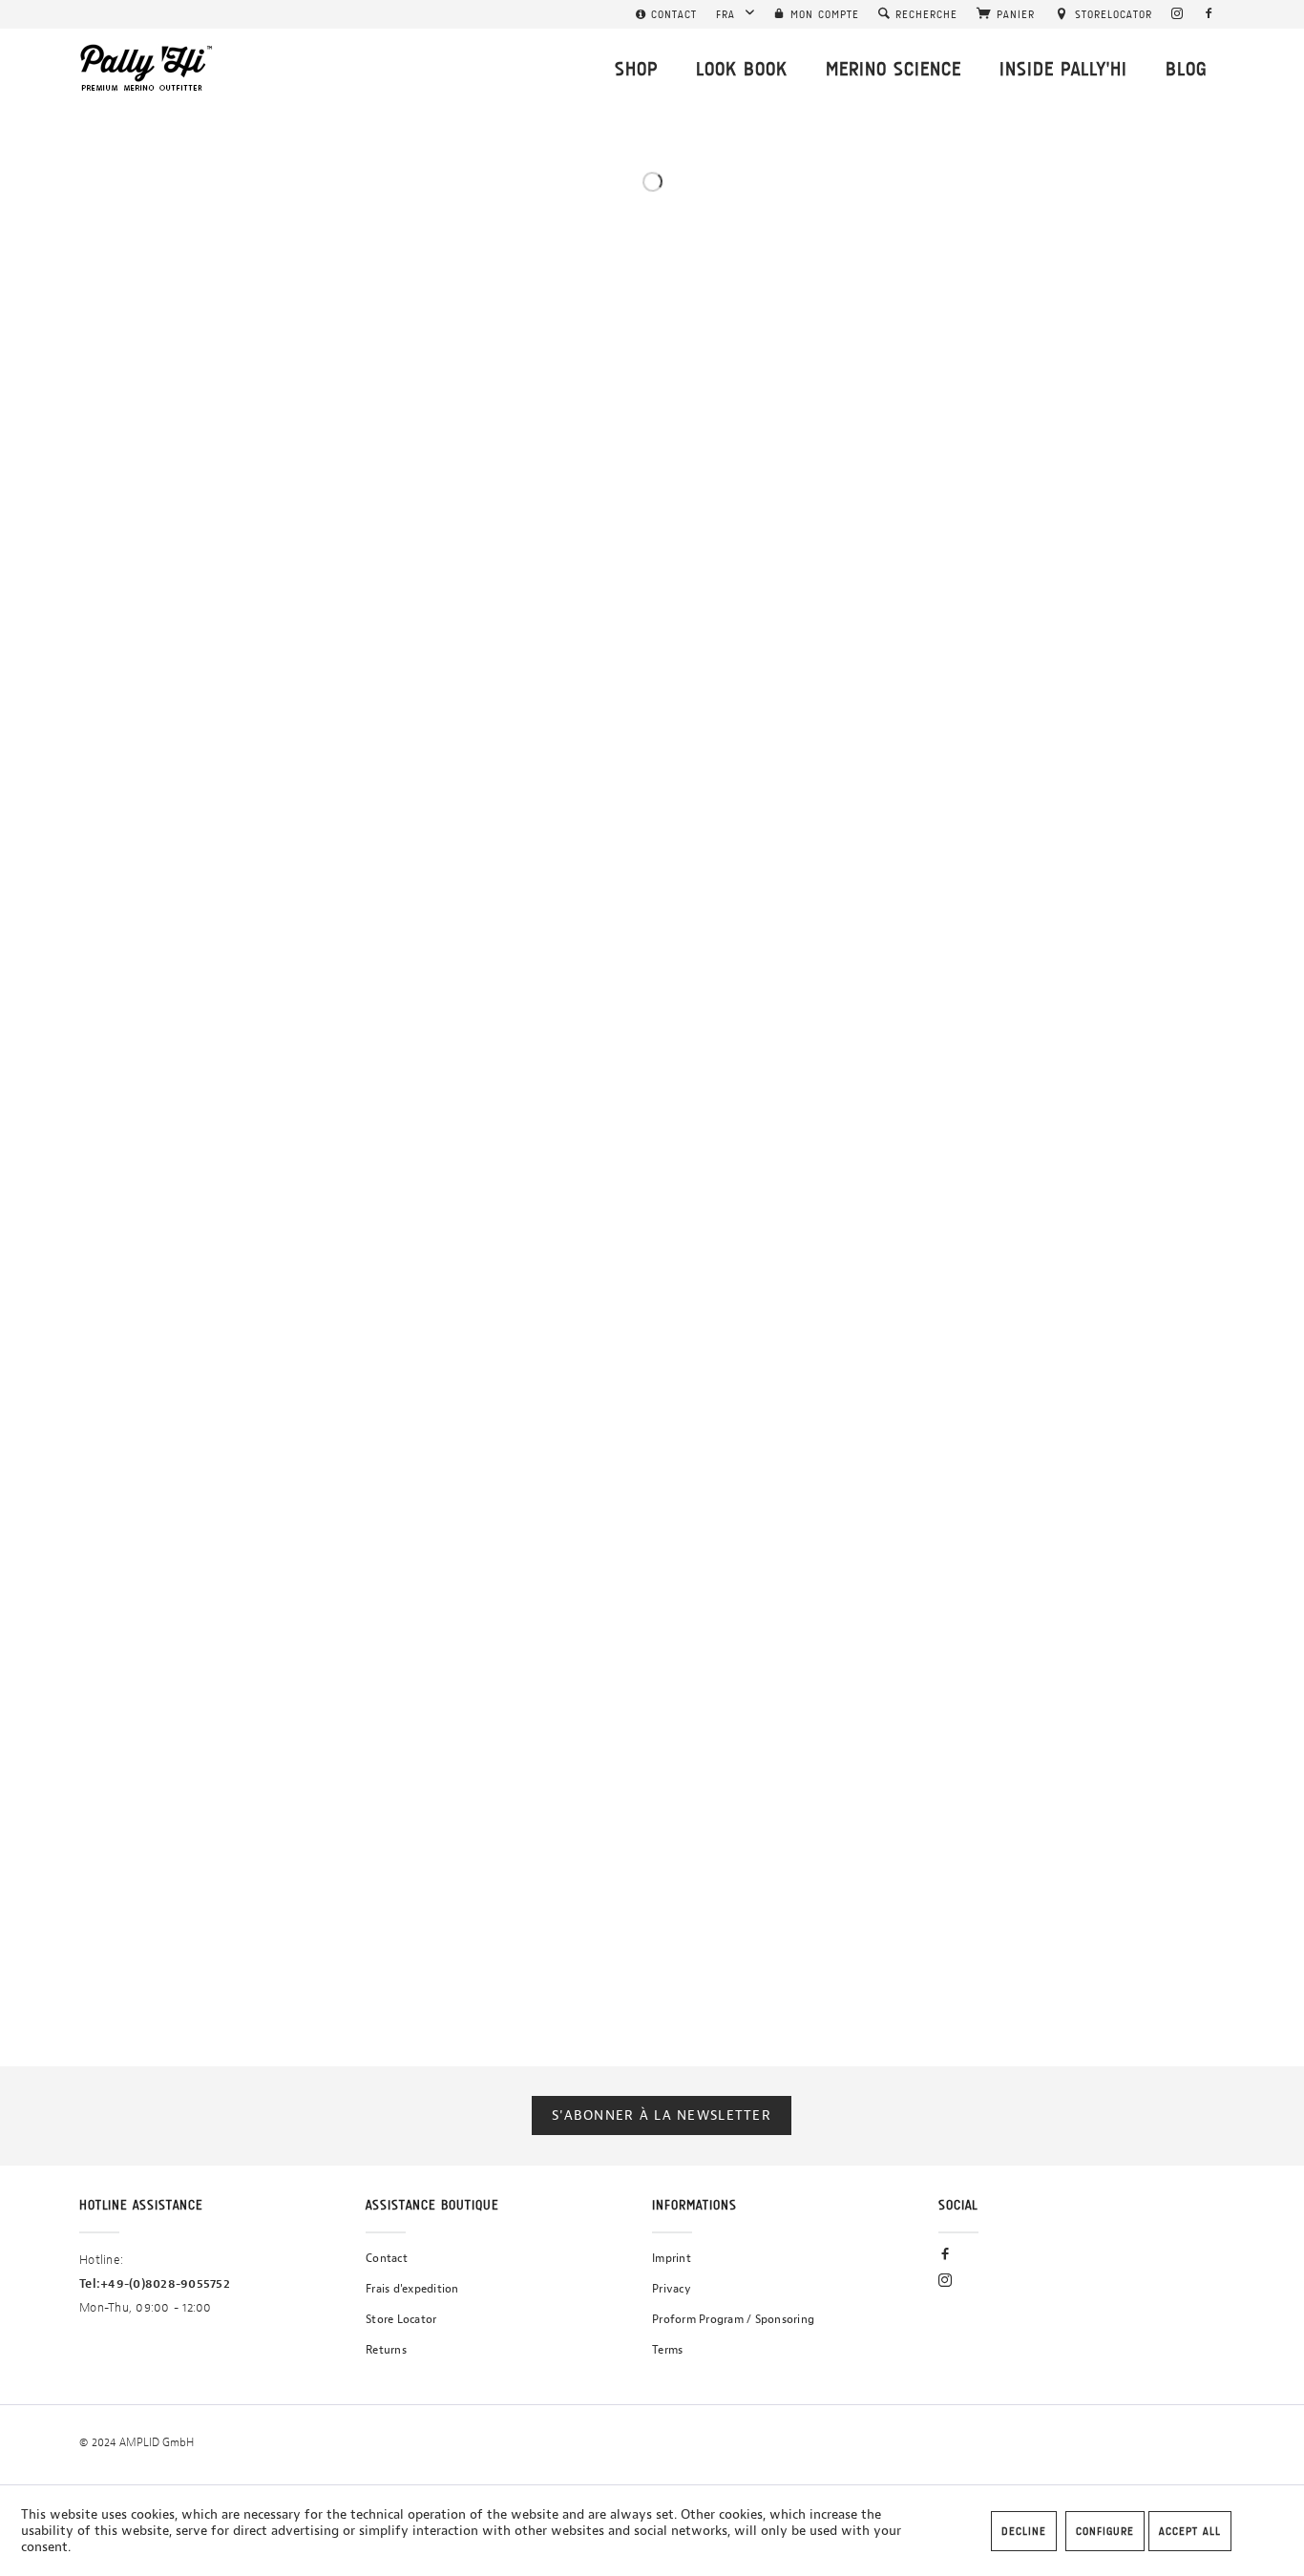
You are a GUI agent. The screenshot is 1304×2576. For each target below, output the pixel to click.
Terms (667, 2350)
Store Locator (401, 2319)
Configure (1105, 2531)
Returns (386, 2350)
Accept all (1190, 2531)
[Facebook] (1209, 14)
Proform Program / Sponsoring (733, 2319)
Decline (1024, 2531)
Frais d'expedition (412, 2289)
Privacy (672, 2289)
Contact (387, 2258)
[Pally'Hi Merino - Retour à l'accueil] (147, 68)
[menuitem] (666, 14)
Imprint (672, 2258)
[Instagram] (1178, 14)
